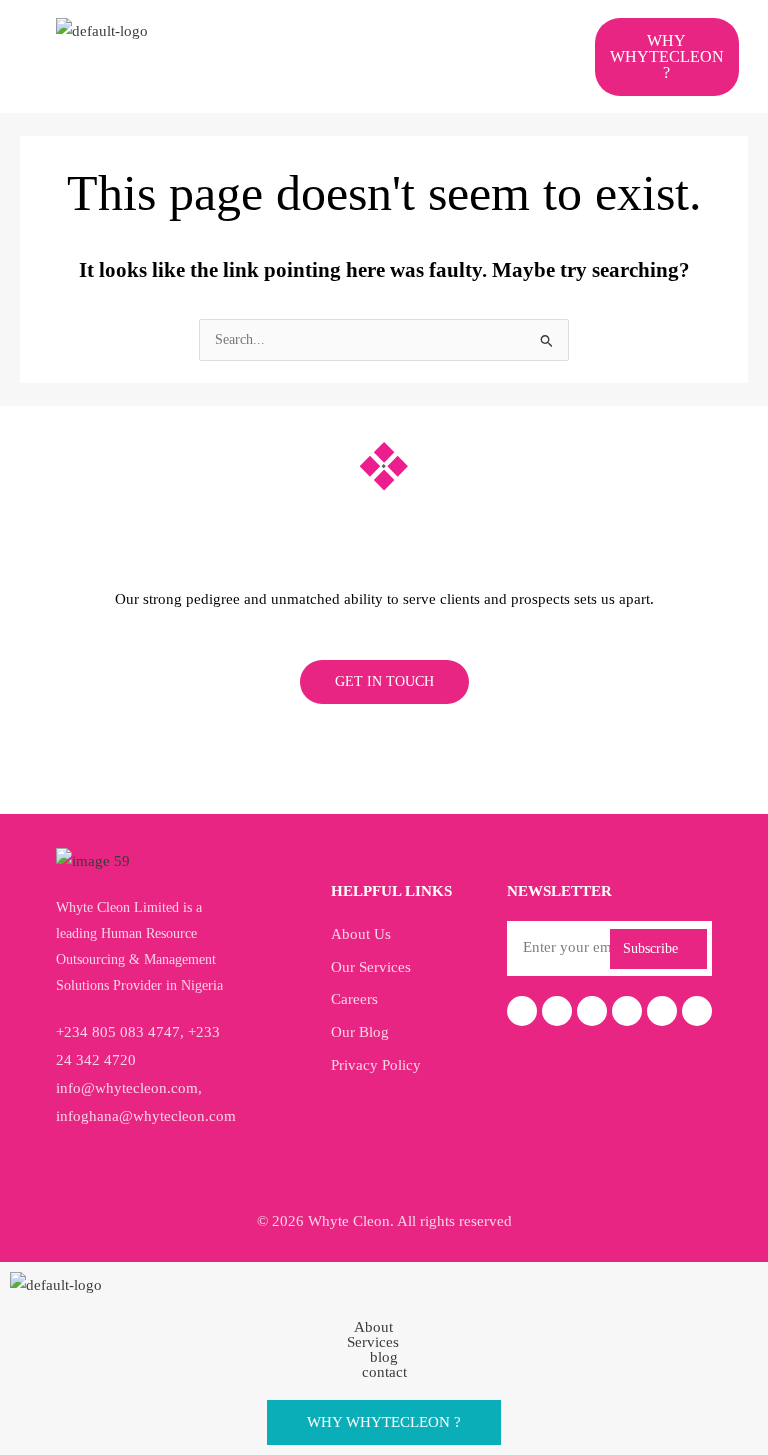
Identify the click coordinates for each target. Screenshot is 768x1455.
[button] (372, 36)
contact (384, 1372)
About (373, 1327)
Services (373, 1342)
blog (384, 1357)
